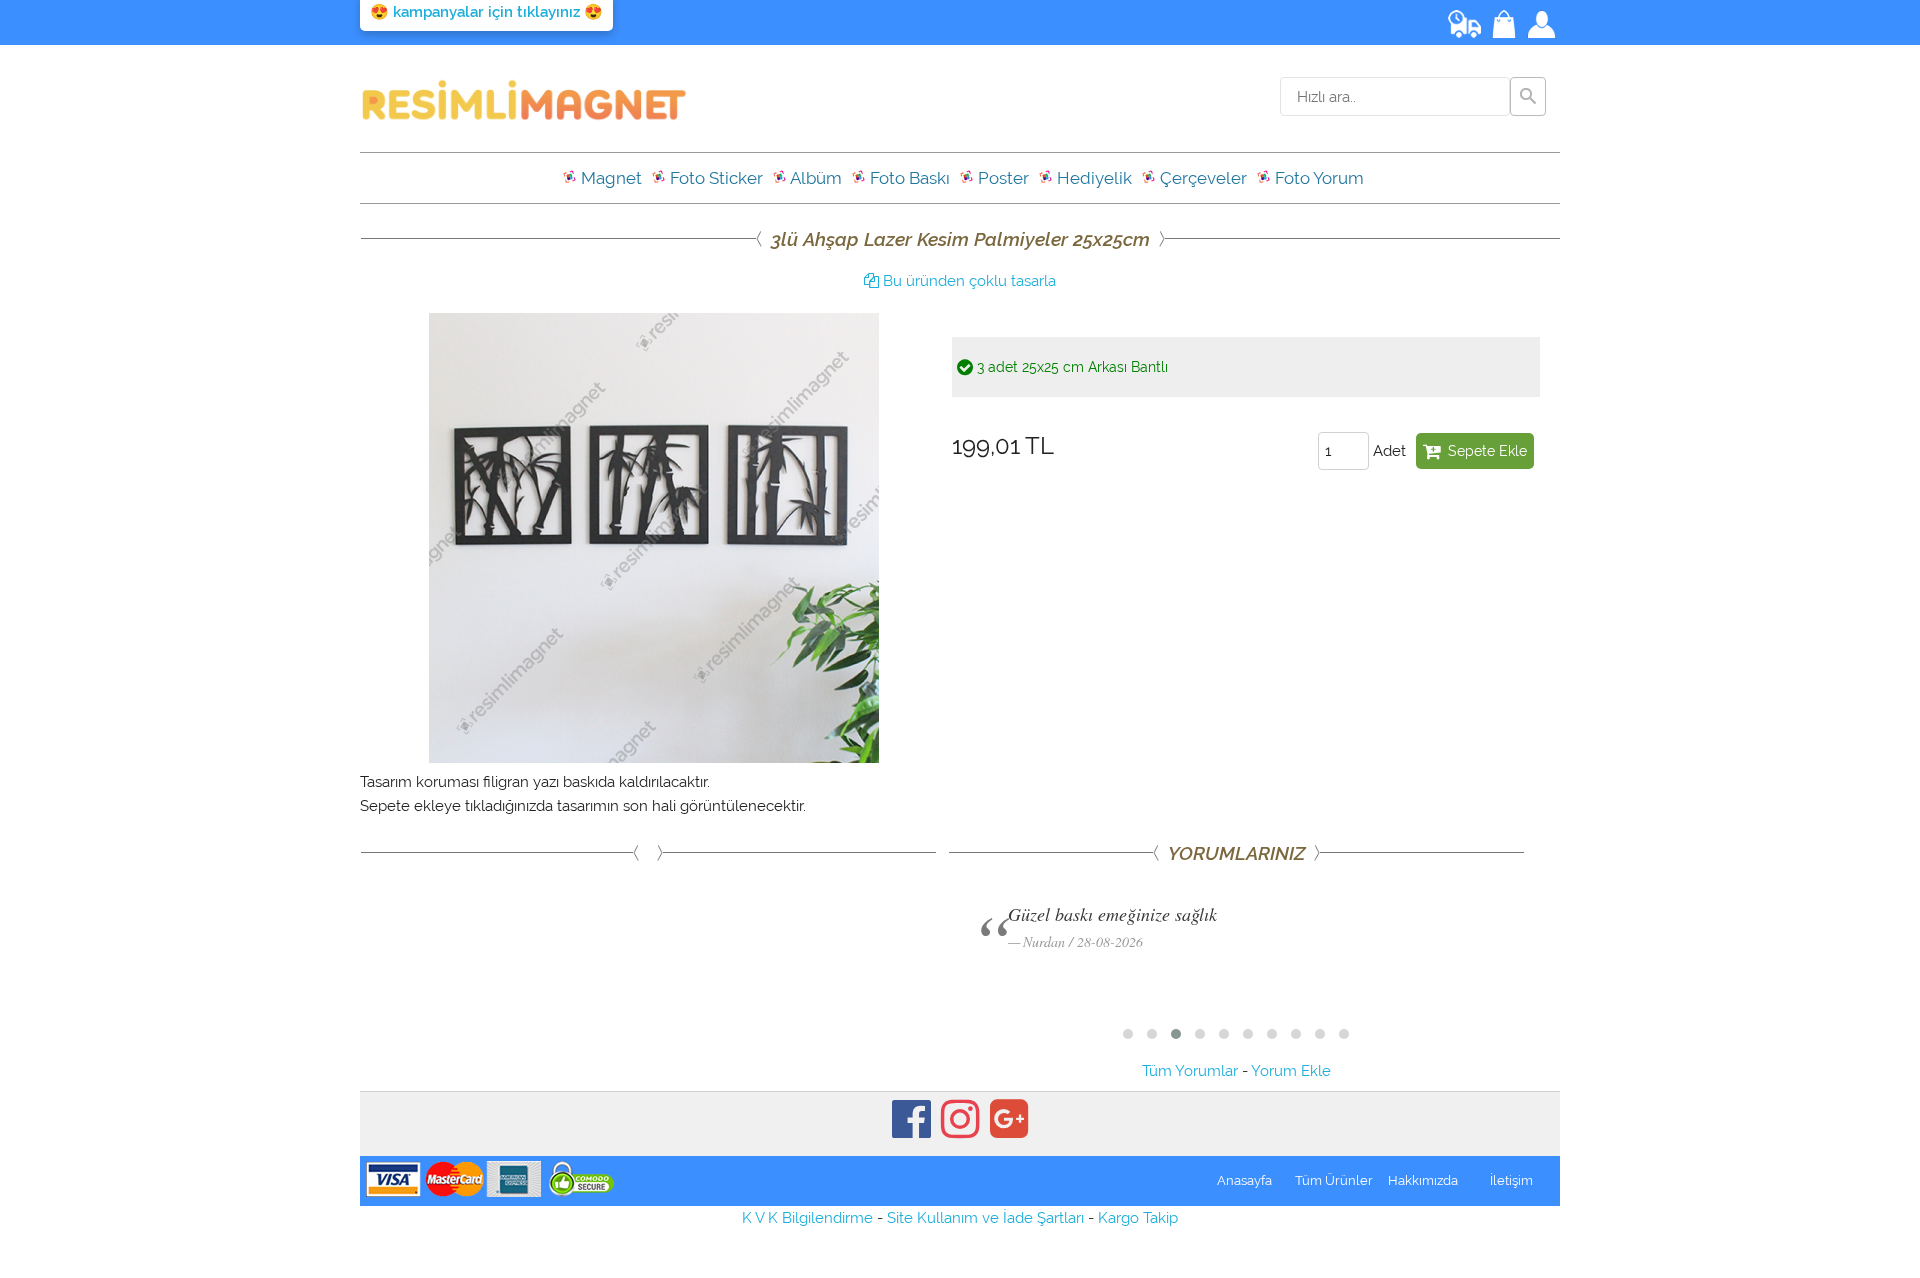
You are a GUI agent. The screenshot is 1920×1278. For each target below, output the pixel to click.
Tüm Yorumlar (1190, 1071)
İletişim (1511, 1180)
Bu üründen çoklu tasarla (967, 281)
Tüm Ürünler (1334, 1180)
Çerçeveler (1201, 178)
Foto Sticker (714, 178)
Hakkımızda (1423, 1180)
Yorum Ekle (1291, 1071)
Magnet (609, 178)
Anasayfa (1244, 1180)
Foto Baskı (908, 178)
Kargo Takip (1138, 1218)
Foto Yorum (1317, 178)
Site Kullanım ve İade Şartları (985, 1218)
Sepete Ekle (1483, 451)
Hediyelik (1092, 178)
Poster (1001, 178)
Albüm (814, 178)
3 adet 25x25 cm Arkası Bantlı (1070, 367)
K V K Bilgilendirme (807, 1218)
